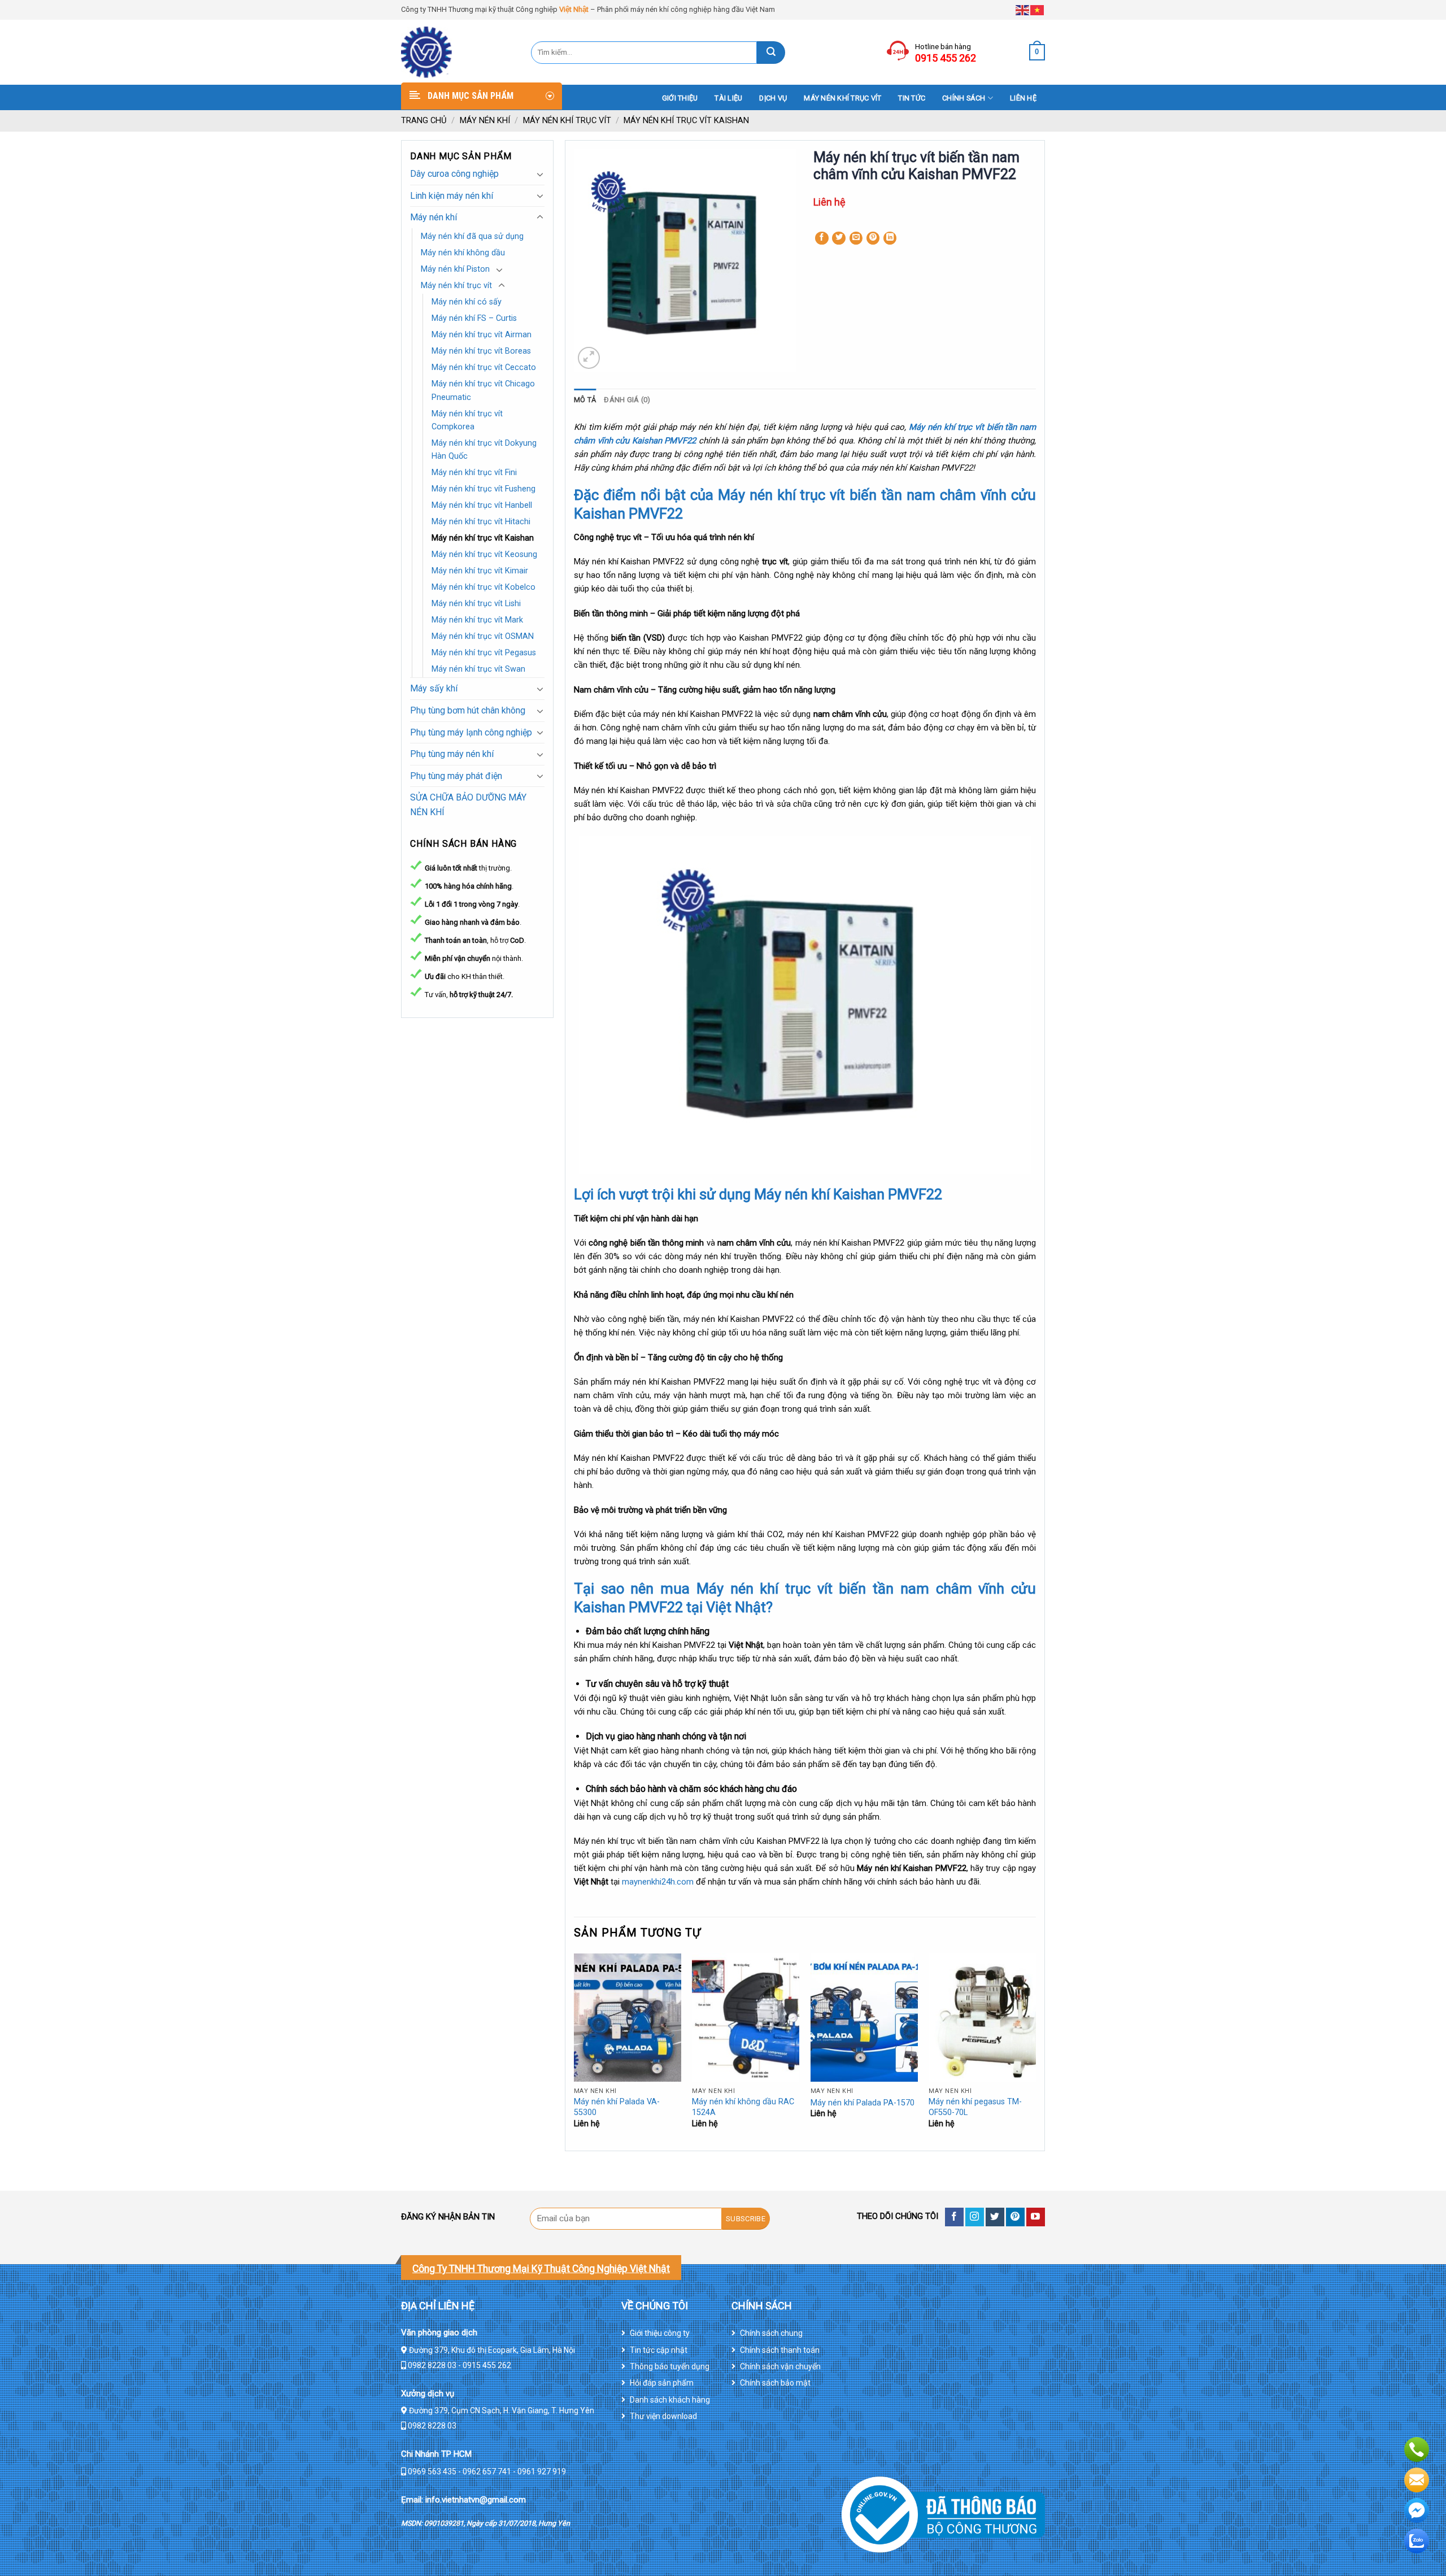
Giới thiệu (680, 98)
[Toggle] (540, 174)
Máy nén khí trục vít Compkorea (467, 420)
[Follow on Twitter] (995, 2217)
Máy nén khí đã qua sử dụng (472, 236)
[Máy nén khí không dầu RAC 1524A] (746, 2018)
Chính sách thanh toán (780, 2350)
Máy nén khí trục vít (842, 98)
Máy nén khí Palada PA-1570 (863, 2103)
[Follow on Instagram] (975, 2217)
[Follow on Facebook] (954, 2217)
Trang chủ (424, 120)
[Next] (1035, 2051)
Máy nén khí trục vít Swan (478, 669)
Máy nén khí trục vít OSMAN (483, 636)
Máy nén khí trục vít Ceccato (484, 367)
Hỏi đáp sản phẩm (662, 2383)
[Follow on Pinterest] (1015, 2217)
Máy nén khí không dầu (463, 253)
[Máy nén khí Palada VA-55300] (628, 2018)
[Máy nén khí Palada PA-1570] (864, 2018)
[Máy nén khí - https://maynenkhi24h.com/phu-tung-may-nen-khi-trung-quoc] (458, 52)
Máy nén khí (485, 120)
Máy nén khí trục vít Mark (477, 620)
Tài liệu (728, 98)
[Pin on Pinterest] (873, 238)
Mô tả (585, 400)
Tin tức (912, 98)
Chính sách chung (771, 2333)
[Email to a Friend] (856, 238)
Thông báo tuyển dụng (670, 2366)
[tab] (585, 400)
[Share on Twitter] (839, 238)
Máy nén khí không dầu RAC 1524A (743, 2107)
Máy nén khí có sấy (467, 302)
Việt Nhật (574, 9)
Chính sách (964, 98)
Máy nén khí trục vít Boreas (481, 351)
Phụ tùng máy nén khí (452, 754)
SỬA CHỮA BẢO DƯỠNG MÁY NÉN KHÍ (468, 805)
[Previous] (574, 2051)
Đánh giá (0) (627, 400)
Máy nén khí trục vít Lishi (476, 604)
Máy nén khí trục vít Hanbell (482, 505)
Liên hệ (1023, 98)
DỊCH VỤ (773, 98)
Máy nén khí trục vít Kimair (480, 571)
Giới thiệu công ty (660, 2333)
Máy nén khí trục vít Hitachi (481, 522)
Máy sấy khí (434, 688)
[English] (1023, 9)
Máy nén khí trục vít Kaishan (686, 120)
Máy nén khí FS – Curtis (474, 318)
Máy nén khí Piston (455, 269)
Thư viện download (663, 2416)
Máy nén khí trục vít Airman (482, 335)
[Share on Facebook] (822, 238)
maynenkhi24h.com (659, 1882)
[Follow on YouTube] (1036, 2217)
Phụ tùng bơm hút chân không (468, 710)
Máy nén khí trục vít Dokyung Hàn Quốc (484, 450)
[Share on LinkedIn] (890, 238)
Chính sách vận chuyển (780, 2366)
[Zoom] (589, 358)
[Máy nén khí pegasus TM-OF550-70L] (982, 2018)
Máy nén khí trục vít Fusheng (484, 489)
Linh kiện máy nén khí (452, 196)
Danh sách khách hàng (670, 2400)
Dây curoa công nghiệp (454, 174)
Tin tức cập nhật (659, 2350)
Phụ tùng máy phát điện (456, 776)
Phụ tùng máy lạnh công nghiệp (471, 732)
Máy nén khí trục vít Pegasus (484, 653)
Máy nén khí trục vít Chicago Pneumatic (483, 390)
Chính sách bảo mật (775, 2383)
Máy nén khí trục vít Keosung (484, 554)
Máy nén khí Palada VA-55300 (617, 2107)
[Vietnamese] (1038, 9)
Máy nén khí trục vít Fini (474, 473)
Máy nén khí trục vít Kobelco (484, 587)
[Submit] (771, 53)
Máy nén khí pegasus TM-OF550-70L (975, 2107)
